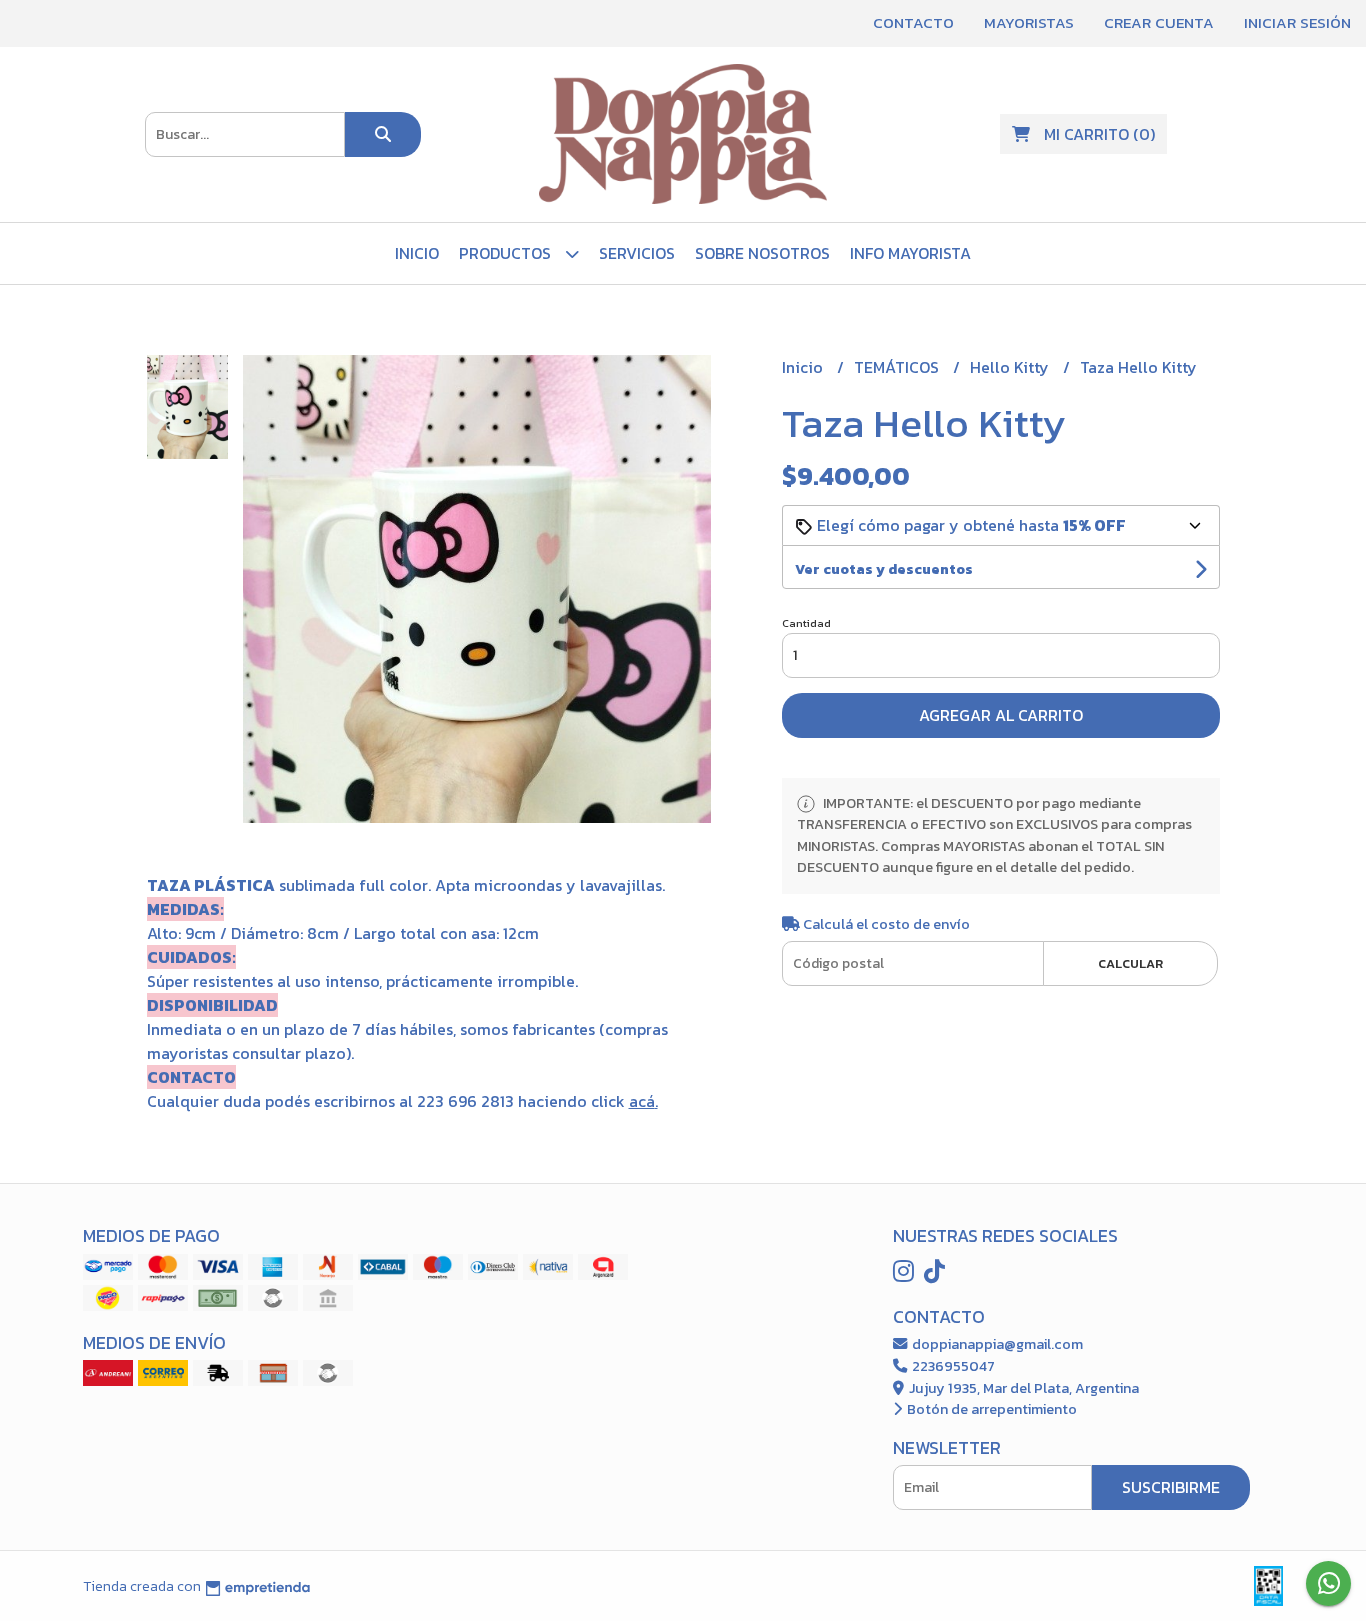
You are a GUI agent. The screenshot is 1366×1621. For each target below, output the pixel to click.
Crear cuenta (1159, 22)
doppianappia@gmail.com (996, 1344)
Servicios (637, 253)
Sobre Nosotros (762, 253)
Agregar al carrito (1001, 715)
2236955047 (952, 1366)
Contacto (913, 22)
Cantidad (806, 623)
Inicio (417, 253)
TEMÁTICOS (898, 367)
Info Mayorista (910, 253)
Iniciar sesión (1297, 22)
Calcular (1130, 963)
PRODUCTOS (507, 253)
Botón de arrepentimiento (990, 1409)
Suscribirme (1171, 1487)
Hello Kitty (1011, 367)
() (1099, 134)
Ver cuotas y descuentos (884, 569)
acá (642, 1101)
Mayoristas (1029, 22)
